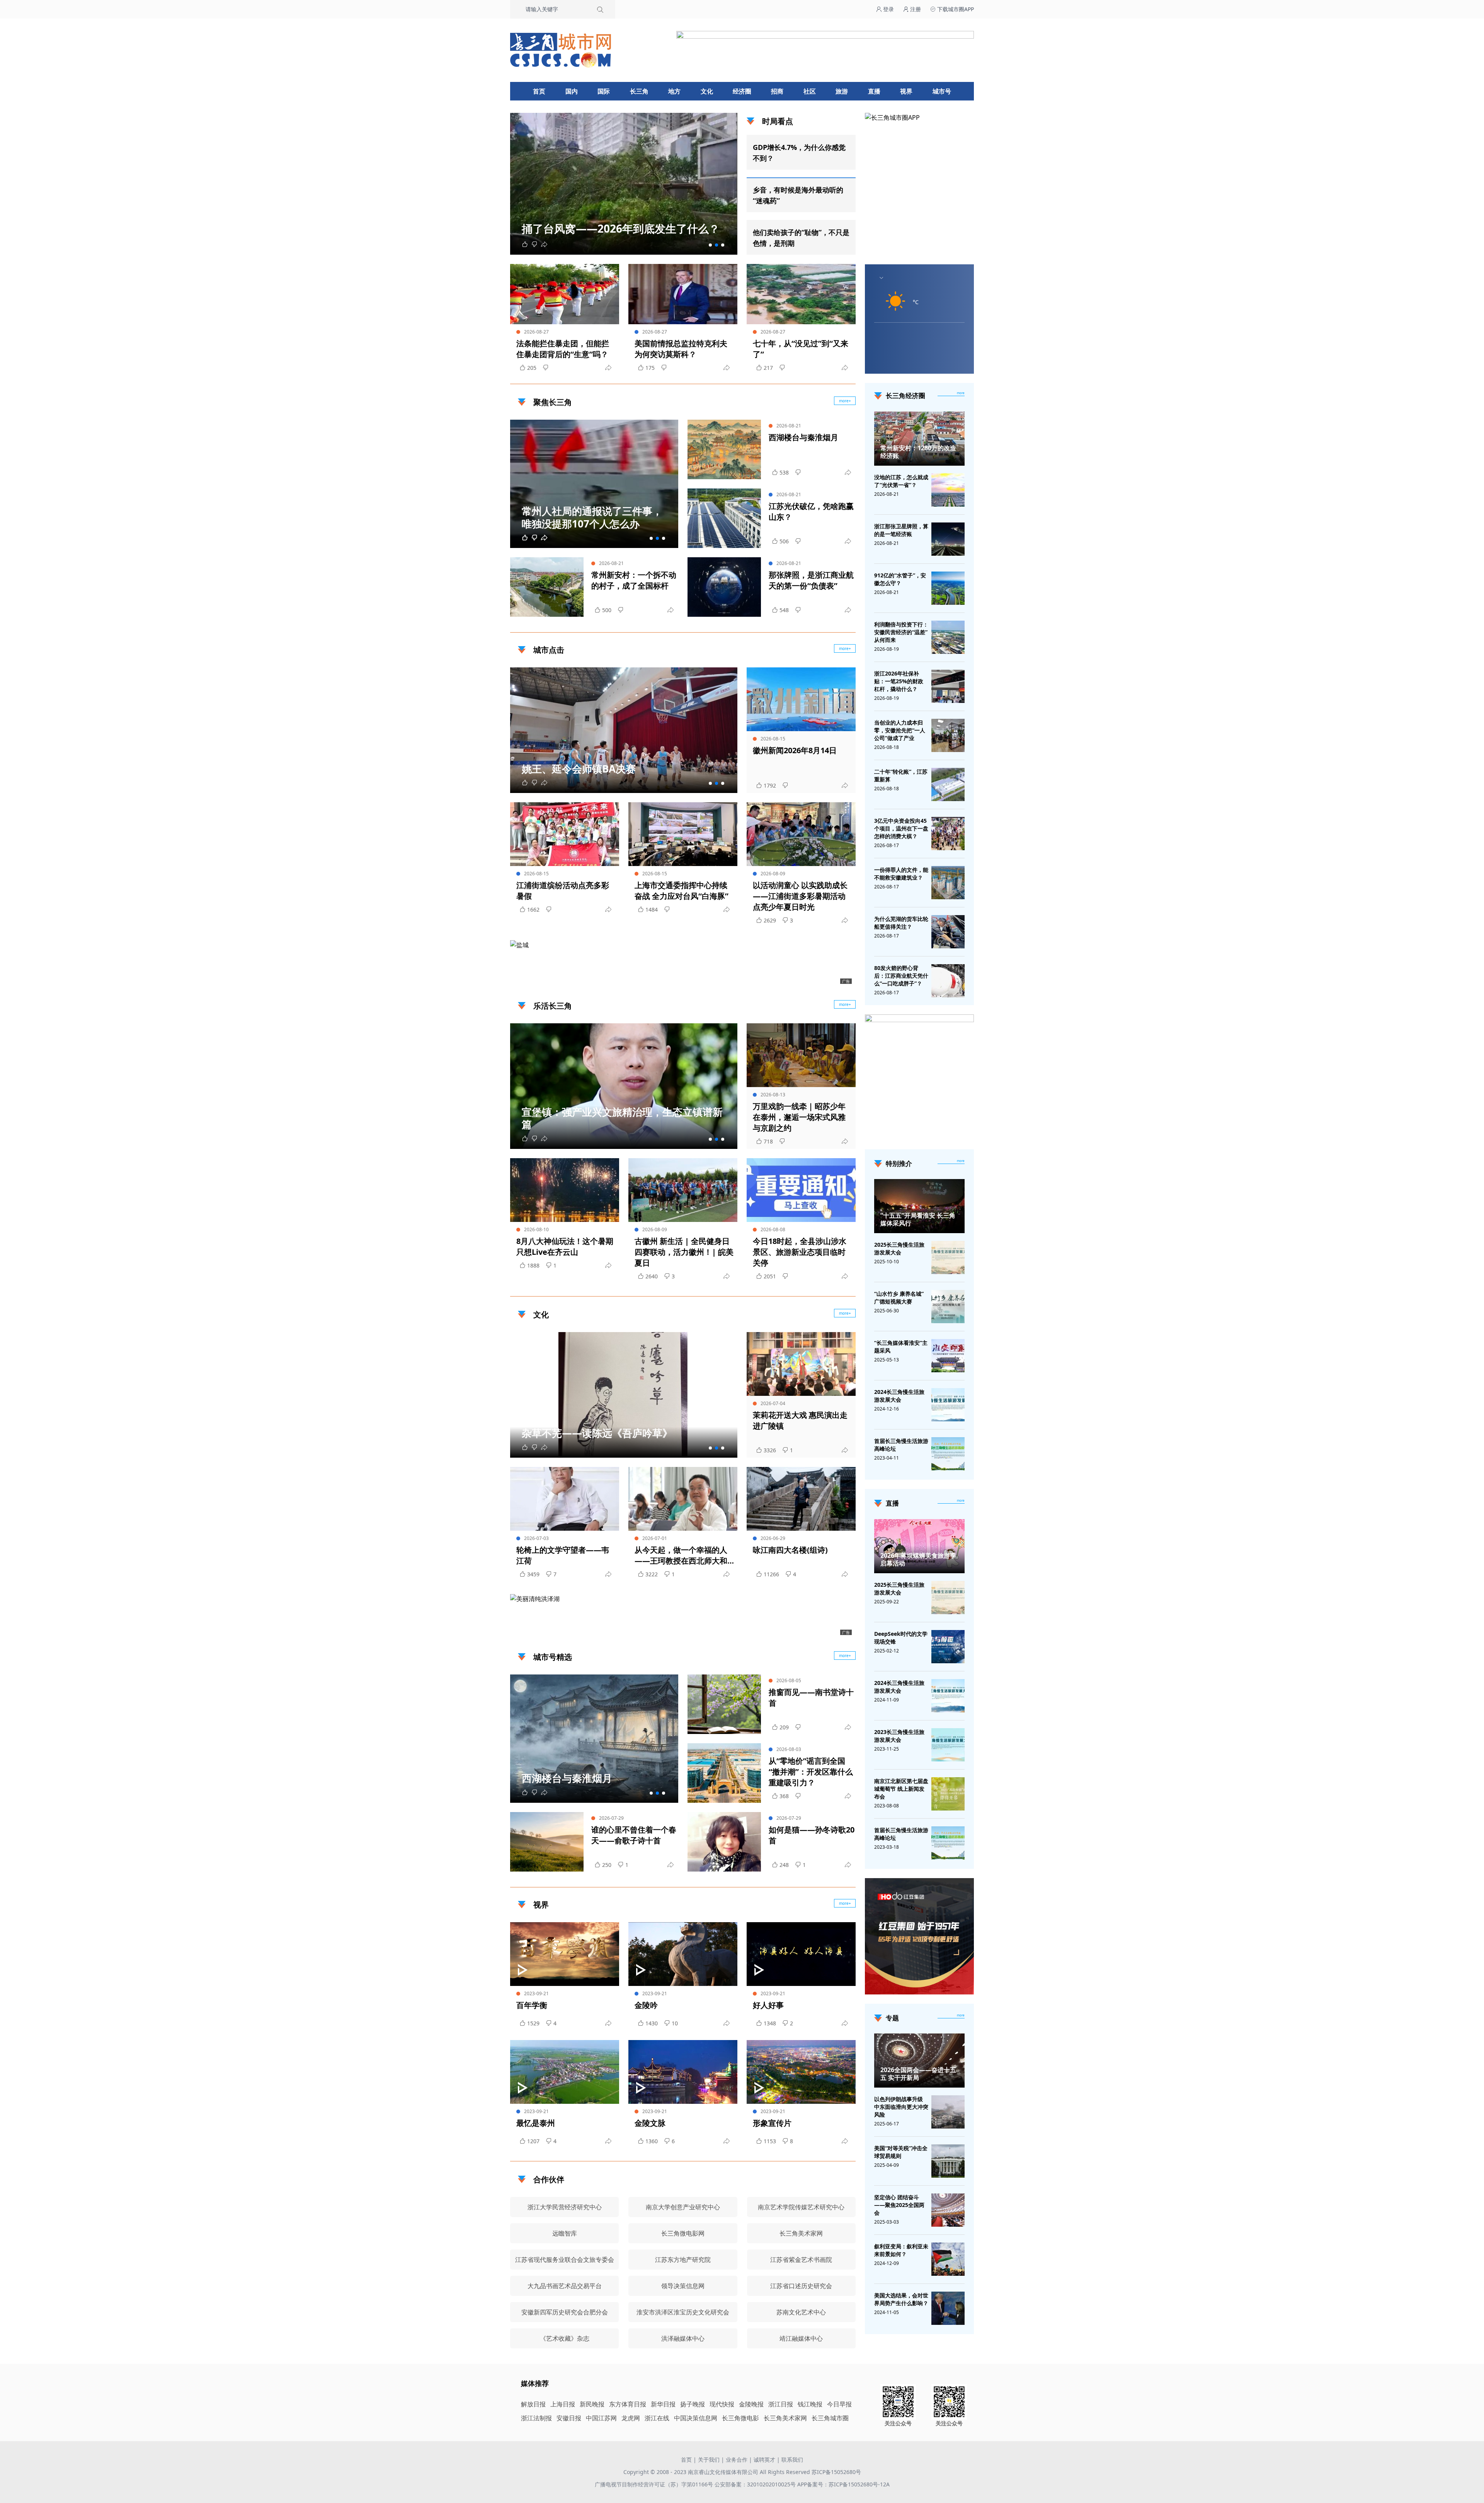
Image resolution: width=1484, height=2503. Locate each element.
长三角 (639, 91)
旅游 (842, 91)
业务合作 (737, 2460)
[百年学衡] (565, 1954)
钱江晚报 (810, 2404)
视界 (906, 91)
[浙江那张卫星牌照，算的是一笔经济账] (948, 539)
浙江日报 (781, 2404)
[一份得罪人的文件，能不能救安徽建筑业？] (948, 883)
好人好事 (768, 2005)
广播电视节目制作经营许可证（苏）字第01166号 (655, 2484)
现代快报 (722, 2404)
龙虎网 (631, 2418)
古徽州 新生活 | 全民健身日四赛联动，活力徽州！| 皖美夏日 (684, 1252)
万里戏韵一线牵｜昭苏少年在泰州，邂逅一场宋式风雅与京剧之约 (799, 1117)
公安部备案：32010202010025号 (756, 2484)
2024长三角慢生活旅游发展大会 (899, 1396)
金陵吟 (646, 2005)
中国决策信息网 (696, 2418)
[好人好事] (801, 1954)
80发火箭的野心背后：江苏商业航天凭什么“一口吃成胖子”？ (901, 976)
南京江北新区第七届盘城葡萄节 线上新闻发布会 (901, 1789)
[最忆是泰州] (565, 2072)
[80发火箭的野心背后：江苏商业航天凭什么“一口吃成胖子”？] (948, 981)
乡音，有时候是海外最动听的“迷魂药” (798, 195)
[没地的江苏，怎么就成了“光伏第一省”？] (948, 490)
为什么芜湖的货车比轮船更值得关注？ (901, 923)
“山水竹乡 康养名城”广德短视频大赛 (899, 1297)
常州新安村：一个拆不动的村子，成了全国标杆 (634, 580)
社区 (810, 91)
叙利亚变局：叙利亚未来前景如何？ (901, 2250)
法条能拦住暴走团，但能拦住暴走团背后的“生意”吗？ (563, 349)
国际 (604, 91)
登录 (888, 9)
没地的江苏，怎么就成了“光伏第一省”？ (901, 481)
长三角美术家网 (785, 2418)
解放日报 (533, 2404)
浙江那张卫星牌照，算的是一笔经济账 (901, 530)
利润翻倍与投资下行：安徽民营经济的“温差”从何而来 (901, 632)
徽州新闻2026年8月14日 (795, 750)
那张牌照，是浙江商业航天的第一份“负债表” (811, 580)
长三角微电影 (740, 2418)
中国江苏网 (601, 2418)
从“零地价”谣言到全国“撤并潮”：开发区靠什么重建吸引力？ (811, 1772)
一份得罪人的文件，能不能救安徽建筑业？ (901, 874)
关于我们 (709, 2460)
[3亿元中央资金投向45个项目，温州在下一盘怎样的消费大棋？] (948, 834)
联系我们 (792, 2460)
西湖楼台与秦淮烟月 (803, 437)
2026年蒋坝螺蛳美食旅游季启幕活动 (918, 1559)
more (961, 393)
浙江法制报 (536, 2418)
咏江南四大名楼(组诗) (790, 1550)
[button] (710, 245)
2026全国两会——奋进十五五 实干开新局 (918, 2074)
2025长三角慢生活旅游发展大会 (899, 1248)
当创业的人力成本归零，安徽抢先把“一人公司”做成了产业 (900, 730)
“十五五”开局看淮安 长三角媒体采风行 (918, 1219)
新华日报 (663, 2404)
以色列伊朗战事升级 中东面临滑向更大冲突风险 (901, 2107)
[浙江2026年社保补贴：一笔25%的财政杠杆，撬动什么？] (948, 686)
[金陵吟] (683, 1954)
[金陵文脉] (683, 2072)
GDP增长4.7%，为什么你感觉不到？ (799, 153)
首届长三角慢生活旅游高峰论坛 (901, 1445)
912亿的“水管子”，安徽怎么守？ (900, 579)
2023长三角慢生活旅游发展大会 (899, 1736)
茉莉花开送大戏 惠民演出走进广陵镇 (800, 1420)
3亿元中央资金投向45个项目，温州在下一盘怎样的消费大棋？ (901, 828)
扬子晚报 (693, 2404)
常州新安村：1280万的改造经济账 (918, 452)
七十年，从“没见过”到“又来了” (801, 349)
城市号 (942, 91)
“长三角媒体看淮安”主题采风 (901, 1347)
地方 (674, 91)
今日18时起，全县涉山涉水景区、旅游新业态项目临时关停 (800, 1252)
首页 (539, 91)
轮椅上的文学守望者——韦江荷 (563, 1555)
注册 (915, 9)
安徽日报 (569, 2418)
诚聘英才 (764, 2460)
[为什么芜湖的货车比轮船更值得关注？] (948, 932)
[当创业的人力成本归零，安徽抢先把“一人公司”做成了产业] (948, 735)
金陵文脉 (650, 2123)
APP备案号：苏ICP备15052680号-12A (843, 2484)
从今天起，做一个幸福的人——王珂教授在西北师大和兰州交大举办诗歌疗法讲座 (681, 1555)
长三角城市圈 (830, 2418)
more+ (845, 401)
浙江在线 (657, 2418)
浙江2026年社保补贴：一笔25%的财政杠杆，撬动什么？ (899, 681)
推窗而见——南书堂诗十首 (811, 1697)
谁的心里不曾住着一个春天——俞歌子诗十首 (634, 1835)
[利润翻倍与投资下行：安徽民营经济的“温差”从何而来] (948, 637)
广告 (846, 981)
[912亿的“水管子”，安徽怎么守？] (948, 588)
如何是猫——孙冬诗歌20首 (812, 1835)
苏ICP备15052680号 (836, 2472)
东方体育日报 (628, 2404)
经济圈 (742, 91)
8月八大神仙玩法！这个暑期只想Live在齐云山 (565, 1246)
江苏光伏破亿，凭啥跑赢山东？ (811, 511)
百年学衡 (532, 2005)
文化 (707, 91)
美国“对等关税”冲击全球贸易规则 (901, 2152)
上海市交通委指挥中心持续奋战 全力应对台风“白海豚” (682, 891)
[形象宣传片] (801, 2072)
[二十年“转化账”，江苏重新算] (948, 784)
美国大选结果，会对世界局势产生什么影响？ (901, 2299)
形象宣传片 (772, 2123)
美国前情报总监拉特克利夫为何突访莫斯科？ (681, 349)
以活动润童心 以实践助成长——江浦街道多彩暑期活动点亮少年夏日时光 (800, 896)
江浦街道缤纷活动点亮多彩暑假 (563, 891)
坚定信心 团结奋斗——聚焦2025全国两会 (899, 2205)
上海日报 (563, 2404)
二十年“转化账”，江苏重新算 (901, 775)
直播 (874, 91)
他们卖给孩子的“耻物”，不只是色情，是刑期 (801, 238)
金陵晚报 (751, 2404)
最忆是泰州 (536, 2123)
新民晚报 (592, 2404)
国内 (572, 91)
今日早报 (839, 2404)
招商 (777, 91)
